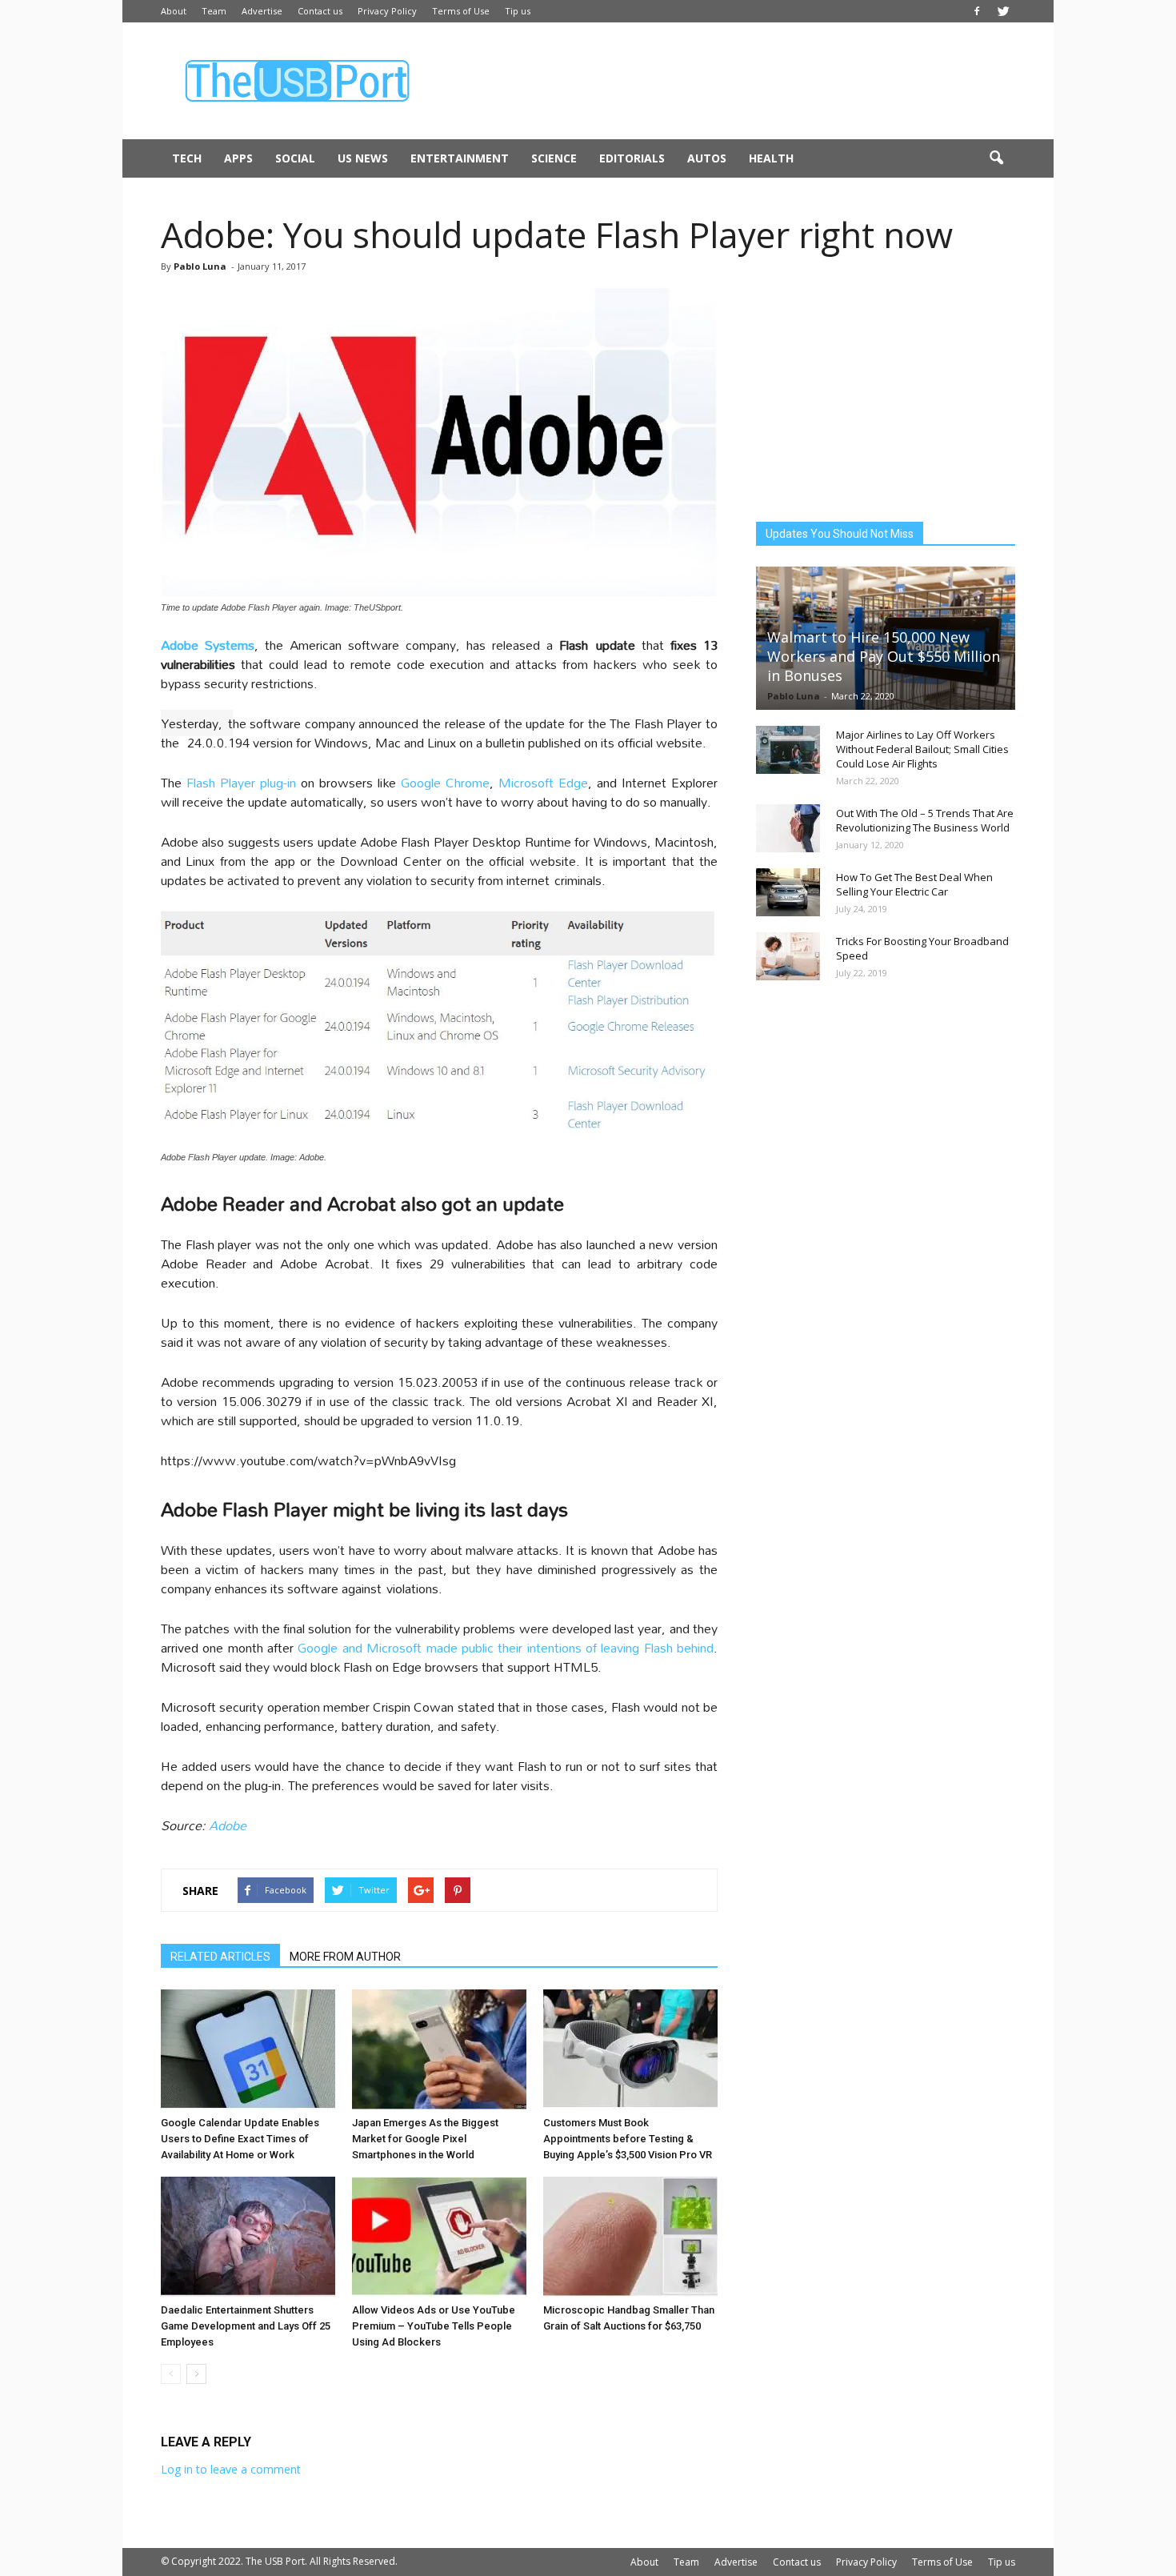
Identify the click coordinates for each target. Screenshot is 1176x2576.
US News (363, 158)
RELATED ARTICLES (220, 1957)
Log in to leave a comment (231, 2469)
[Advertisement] (724, 81)
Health (771, 158)
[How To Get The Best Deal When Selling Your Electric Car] (788, 892)
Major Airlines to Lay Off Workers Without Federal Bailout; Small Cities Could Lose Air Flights (922, 749)
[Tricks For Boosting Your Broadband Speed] (788, 956)
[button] (996, 158)
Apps (238, 158)
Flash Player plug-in (241, 782)
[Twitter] (1003, 11)
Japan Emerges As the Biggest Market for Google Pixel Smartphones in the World (425, 2139)
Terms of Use (461, 11)
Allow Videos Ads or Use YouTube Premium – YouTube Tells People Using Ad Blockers (434, 2326)
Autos (707, 158)
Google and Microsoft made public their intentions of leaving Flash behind (506, 1647)
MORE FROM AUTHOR (345, 1957)
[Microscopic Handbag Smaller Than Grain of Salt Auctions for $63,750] (630, 2237)
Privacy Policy (387, 11)
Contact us (320, 11)
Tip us (518, 11)
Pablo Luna (200, 266)
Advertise (262, 11)
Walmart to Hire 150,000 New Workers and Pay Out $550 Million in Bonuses (884, 656)
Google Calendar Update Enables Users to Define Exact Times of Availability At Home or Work (240, 2139)
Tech (187, 158)
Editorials (632, 158)
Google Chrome (445, 782)
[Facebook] (977, 11)
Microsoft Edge (543, 782)
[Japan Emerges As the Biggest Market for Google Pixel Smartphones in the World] (439, 2049)
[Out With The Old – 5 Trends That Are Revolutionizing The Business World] (788, 828)
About (174, 11)
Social (295, 158)
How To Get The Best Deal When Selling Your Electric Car (914, 884)
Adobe (228, 1825)
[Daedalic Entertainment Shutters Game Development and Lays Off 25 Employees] (248, 2237)
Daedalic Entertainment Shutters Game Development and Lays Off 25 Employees (246, 2326)
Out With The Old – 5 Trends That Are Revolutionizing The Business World (925, 820)
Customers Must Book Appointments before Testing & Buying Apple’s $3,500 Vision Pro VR (628, 2139)
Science (554, 158)
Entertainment (460, 158)
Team (214, 11)
